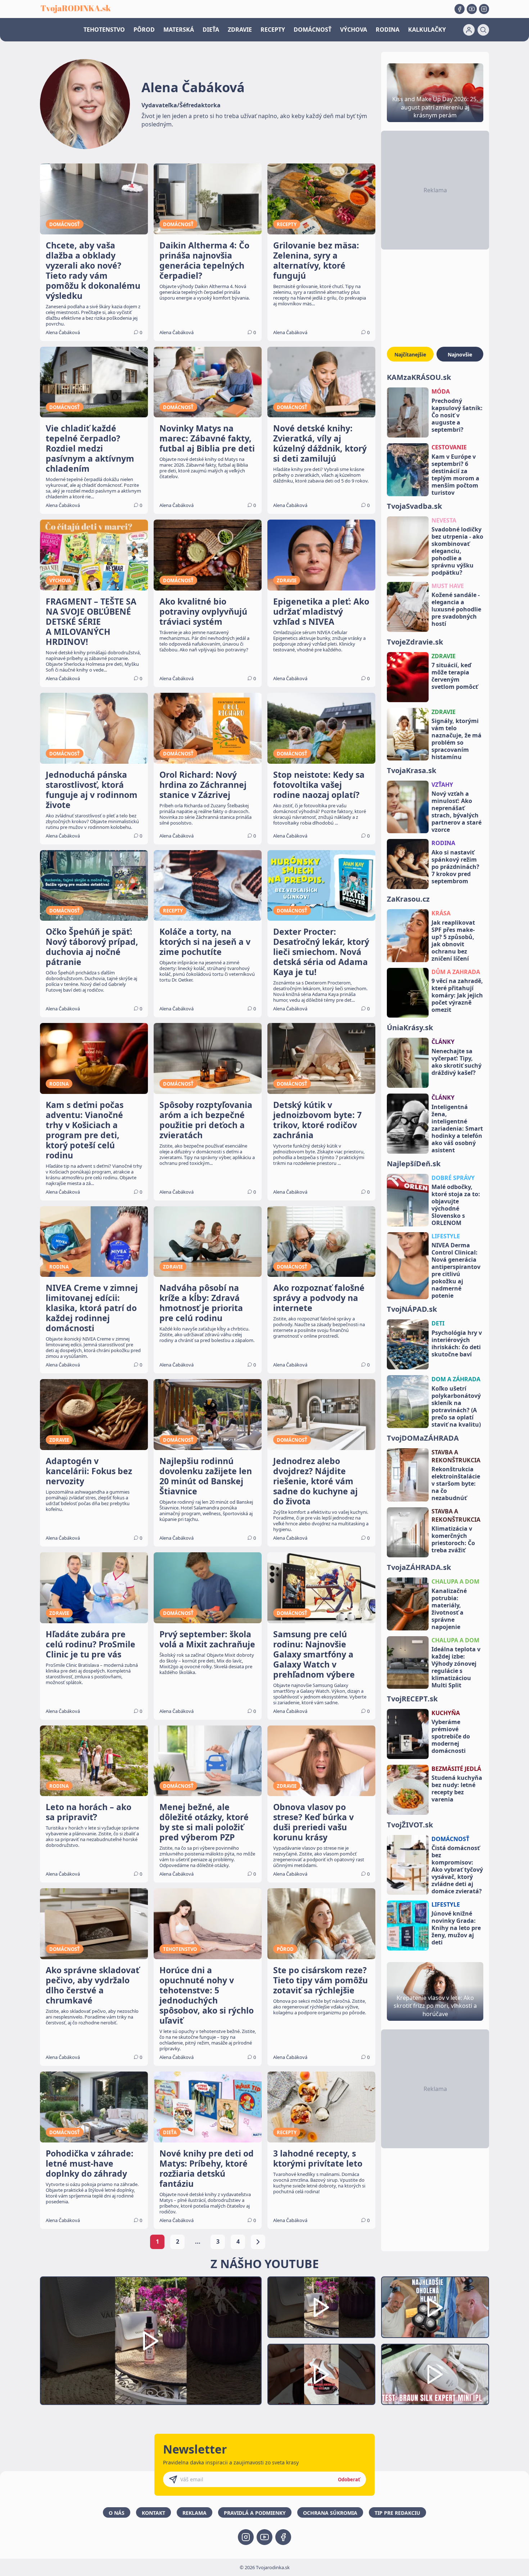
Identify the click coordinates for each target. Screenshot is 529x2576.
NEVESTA (444, 520)
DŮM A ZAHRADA (456, 972)
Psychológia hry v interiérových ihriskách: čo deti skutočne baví (457, 1343)
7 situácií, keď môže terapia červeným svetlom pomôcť (455, 676)
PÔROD (144, 30)
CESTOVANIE (449, 447)
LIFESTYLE (446, 1236)
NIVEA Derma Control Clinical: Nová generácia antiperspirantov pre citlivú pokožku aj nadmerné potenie (456, 1270)
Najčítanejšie (410, 354)
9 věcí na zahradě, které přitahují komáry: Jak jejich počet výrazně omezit (457, 995)
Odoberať (349, 2479)
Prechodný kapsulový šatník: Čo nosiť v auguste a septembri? (457, 415)
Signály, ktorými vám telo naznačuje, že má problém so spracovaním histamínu (456, 739)
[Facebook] (460, 9)
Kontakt (153, 2513)
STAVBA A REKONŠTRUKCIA (456, 1456)
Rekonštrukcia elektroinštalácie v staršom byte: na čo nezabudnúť (456, 1484)
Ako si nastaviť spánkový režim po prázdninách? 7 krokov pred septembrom (455, 867)
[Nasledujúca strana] (258, 2242)
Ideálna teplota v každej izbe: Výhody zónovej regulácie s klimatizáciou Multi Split (456, 1667)
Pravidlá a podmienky (255, 2513)
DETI (438, 1323)
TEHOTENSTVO (104, 30)
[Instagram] (484, 9)
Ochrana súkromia (330, 2513)
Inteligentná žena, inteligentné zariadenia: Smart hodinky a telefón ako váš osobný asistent (457, 1128)
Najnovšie (460, 354)
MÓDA (441, 391)
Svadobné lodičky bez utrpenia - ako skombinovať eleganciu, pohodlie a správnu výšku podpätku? (457, 551)
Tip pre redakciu (397, 2513)
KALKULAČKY (427, 30)
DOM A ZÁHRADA (456, 1379)
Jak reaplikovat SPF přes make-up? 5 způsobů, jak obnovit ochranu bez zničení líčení (453, 941)
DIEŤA (211, 30)
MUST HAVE (448, 586)
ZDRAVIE (240, 30)
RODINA (388, 30)
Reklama (195, 2513)
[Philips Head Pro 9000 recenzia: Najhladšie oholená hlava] (435, 2307)
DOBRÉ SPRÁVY (453, 1178)
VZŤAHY (442, 785)
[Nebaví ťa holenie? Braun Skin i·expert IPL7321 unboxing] (321, 2375)
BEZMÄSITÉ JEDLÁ (456, 1769)
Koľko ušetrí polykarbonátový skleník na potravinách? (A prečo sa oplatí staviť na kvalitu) (456, 1406)
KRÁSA (441, 913)
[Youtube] (472, 9)
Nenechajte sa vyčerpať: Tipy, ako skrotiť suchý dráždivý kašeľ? (456, 1062)
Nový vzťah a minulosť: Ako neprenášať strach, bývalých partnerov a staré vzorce (456, 812)
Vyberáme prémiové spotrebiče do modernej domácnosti (451, 1736)
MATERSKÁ (179, 30)
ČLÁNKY (443, 1042)
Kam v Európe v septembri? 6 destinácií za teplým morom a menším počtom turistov (455, 475)
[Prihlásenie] (469, 30)
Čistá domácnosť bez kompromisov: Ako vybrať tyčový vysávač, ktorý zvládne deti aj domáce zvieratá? (457, 1870)
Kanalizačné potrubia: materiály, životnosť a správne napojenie (449, 1609)
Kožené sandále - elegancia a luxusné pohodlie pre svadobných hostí (456, 609)
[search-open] (483, 30)
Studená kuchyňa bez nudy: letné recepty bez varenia (457, 1789)
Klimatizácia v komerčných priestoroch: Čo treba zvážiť (453, 1539)
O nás (117, 2513)
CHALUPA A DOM (455, 1581)
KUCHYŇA (446, 1713)
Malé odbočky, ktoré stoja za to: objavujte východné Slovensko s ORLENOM (456, 1205)
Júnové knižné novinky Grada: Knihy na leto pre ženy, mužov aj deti (456, 1928)
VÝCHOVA (354, 30)
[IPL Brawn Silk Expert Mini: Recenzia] (435, 2375)
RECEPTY (273, 30)
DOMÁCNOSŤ (313, 30)
